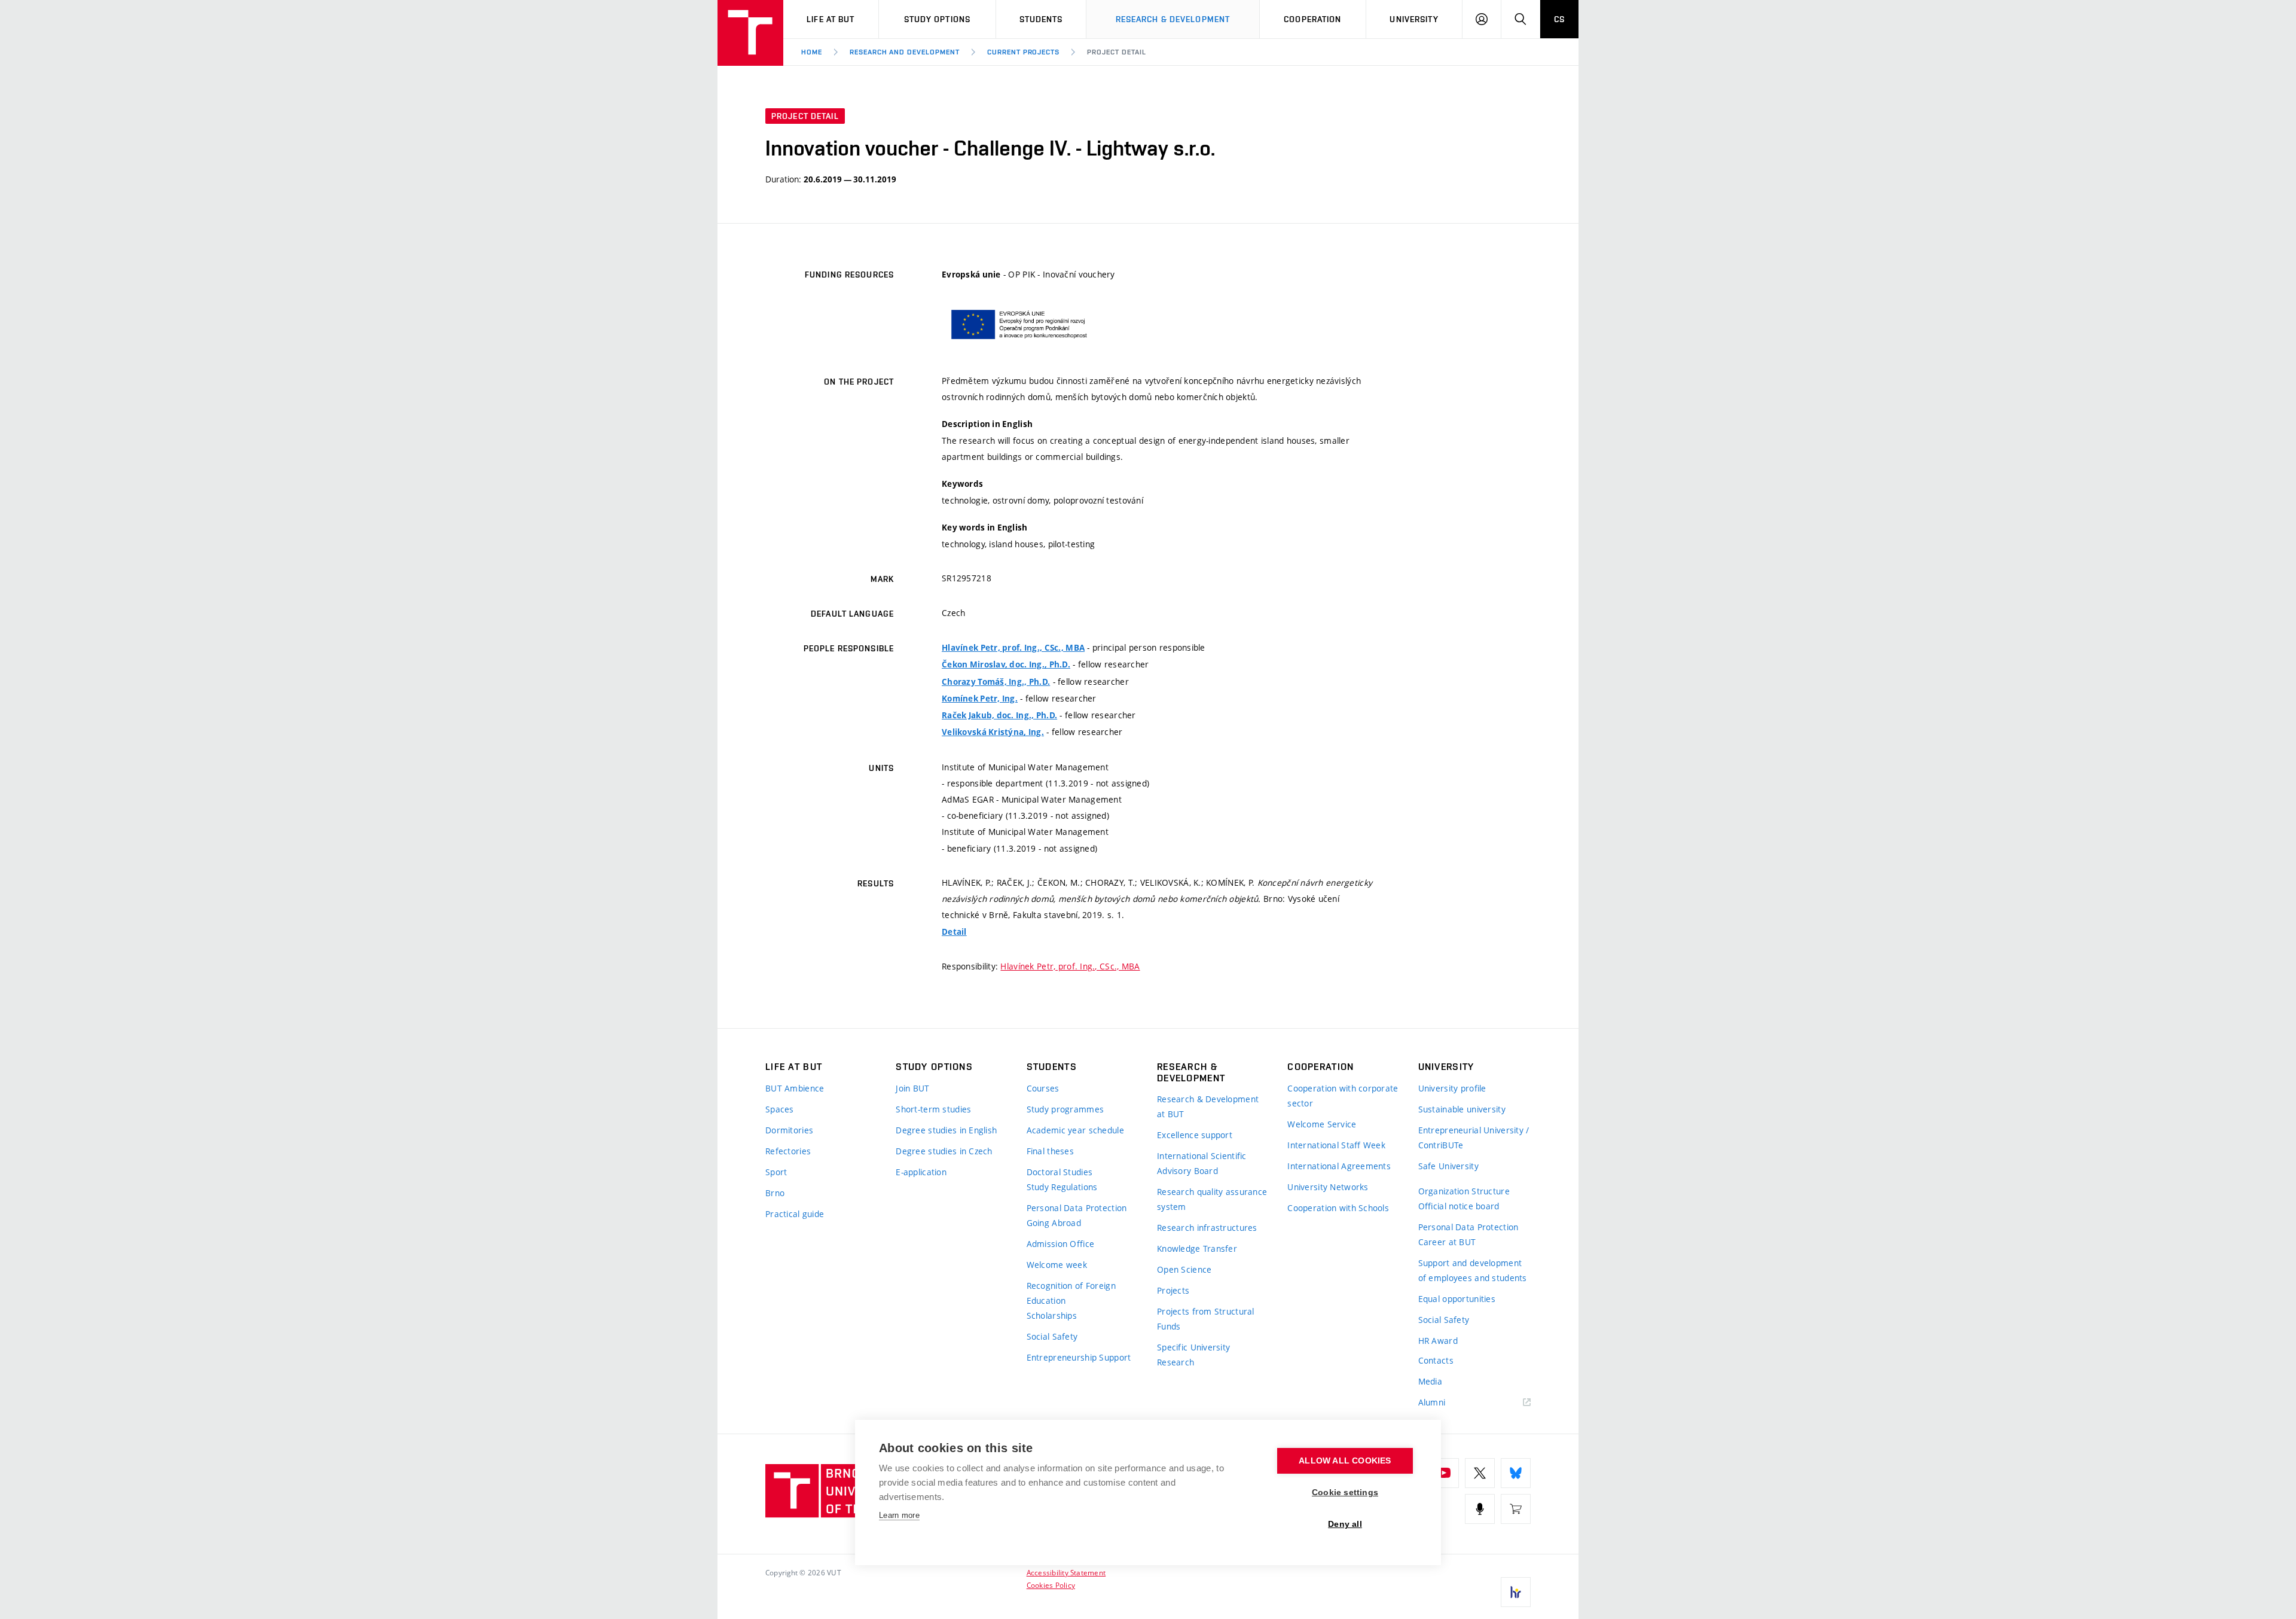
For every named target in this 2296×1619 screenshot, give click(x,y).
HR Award (1438, 1341)
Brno (775, 1193)
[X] (1480, 1473)
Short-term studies (933, 1109)
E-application (921, 1172)
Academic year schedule (1075, 1130)
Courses (1043, 1088)
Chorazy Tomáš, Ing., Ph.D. (996, 682)
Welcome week (1057, 1265)
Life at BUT (831, 19)
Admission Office (1060, 1244)
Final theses (1050, 1151)
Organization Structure (1464, 1191)
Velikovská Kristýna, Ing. (993, 732)
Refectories (788, 1151)
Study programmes (1065, 1109)
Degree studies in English (946, 1130)
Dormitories (789, 1130)
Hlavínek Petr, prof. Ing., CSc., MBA (1013, 648)
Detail (954, 932)
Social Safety (1052, 1336)
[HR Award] (1516, 1592)
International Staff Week (1336, 1145)
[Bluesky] (1516, 1473)
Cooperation (1312, 19)
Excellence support (1195, 1135)
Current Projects (1023, 52)
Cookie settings (1345, 1493)
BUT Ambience (795, 1088)
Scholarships (1052, 1315)
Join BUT (912, 1088)
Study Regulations (1062, 1187)
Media (1430, 1381)
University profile (1452, 1088)
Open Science (1184, 1269)
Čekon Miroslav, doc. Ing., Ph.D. (1006, 664)
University (1414, 19)
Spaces (780, 1109)
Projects (1173, 1290)
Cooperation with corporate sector (1343, 1096)
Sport (776, 1172)
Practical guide (795, 1214)
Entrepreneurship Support (1079, 1357)
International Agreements (1339, 1166)
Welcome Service (1322, 1124)
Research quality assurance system (1212, 1199)
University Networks (1328, 1187)
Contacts (1436, 1360)
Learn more (899, 1515)
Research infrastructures (1207, 1228)
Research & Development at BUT (1208, 1106)
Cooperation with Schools (1338, 1208)
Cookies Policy (1051, 1585)
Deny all (1345, 1524)
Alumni (1432, 1402)
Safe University (1448, 1166)
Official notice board (1459, 1206)
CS (1559, 19)
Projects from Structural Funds (1206, 1319)
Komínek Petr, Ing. (980, 699)
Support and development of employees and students (1473, 1270)
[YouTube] (1444, 1473)
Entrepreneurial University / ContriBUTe (1474, 1138)
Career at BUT (1447, 1242)
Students (1041, 19)
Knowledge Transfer (1197, 1248)
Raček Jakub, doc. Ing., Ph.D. (999, 715)
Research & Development (1173, 19)
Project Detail (1116, 52)
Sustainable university (1462, 1109)
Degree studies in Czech (944, 1151)
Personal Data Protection (1077, 1208)
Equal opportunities (1457, 1299)
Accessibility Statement (1066, 1572)
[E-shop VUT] (1516, 1509)
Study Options (938, 19)
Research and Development (905, 52)
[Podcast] (1480, 1509)
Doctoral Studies (1060, 1172)
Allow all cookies (1345, 1461)
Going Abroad (1054, 1223)
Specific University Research (1193, 1355)
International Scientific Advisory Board (1202, 1163)
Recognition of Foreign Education (1071, 1293)
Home (812, 52)
